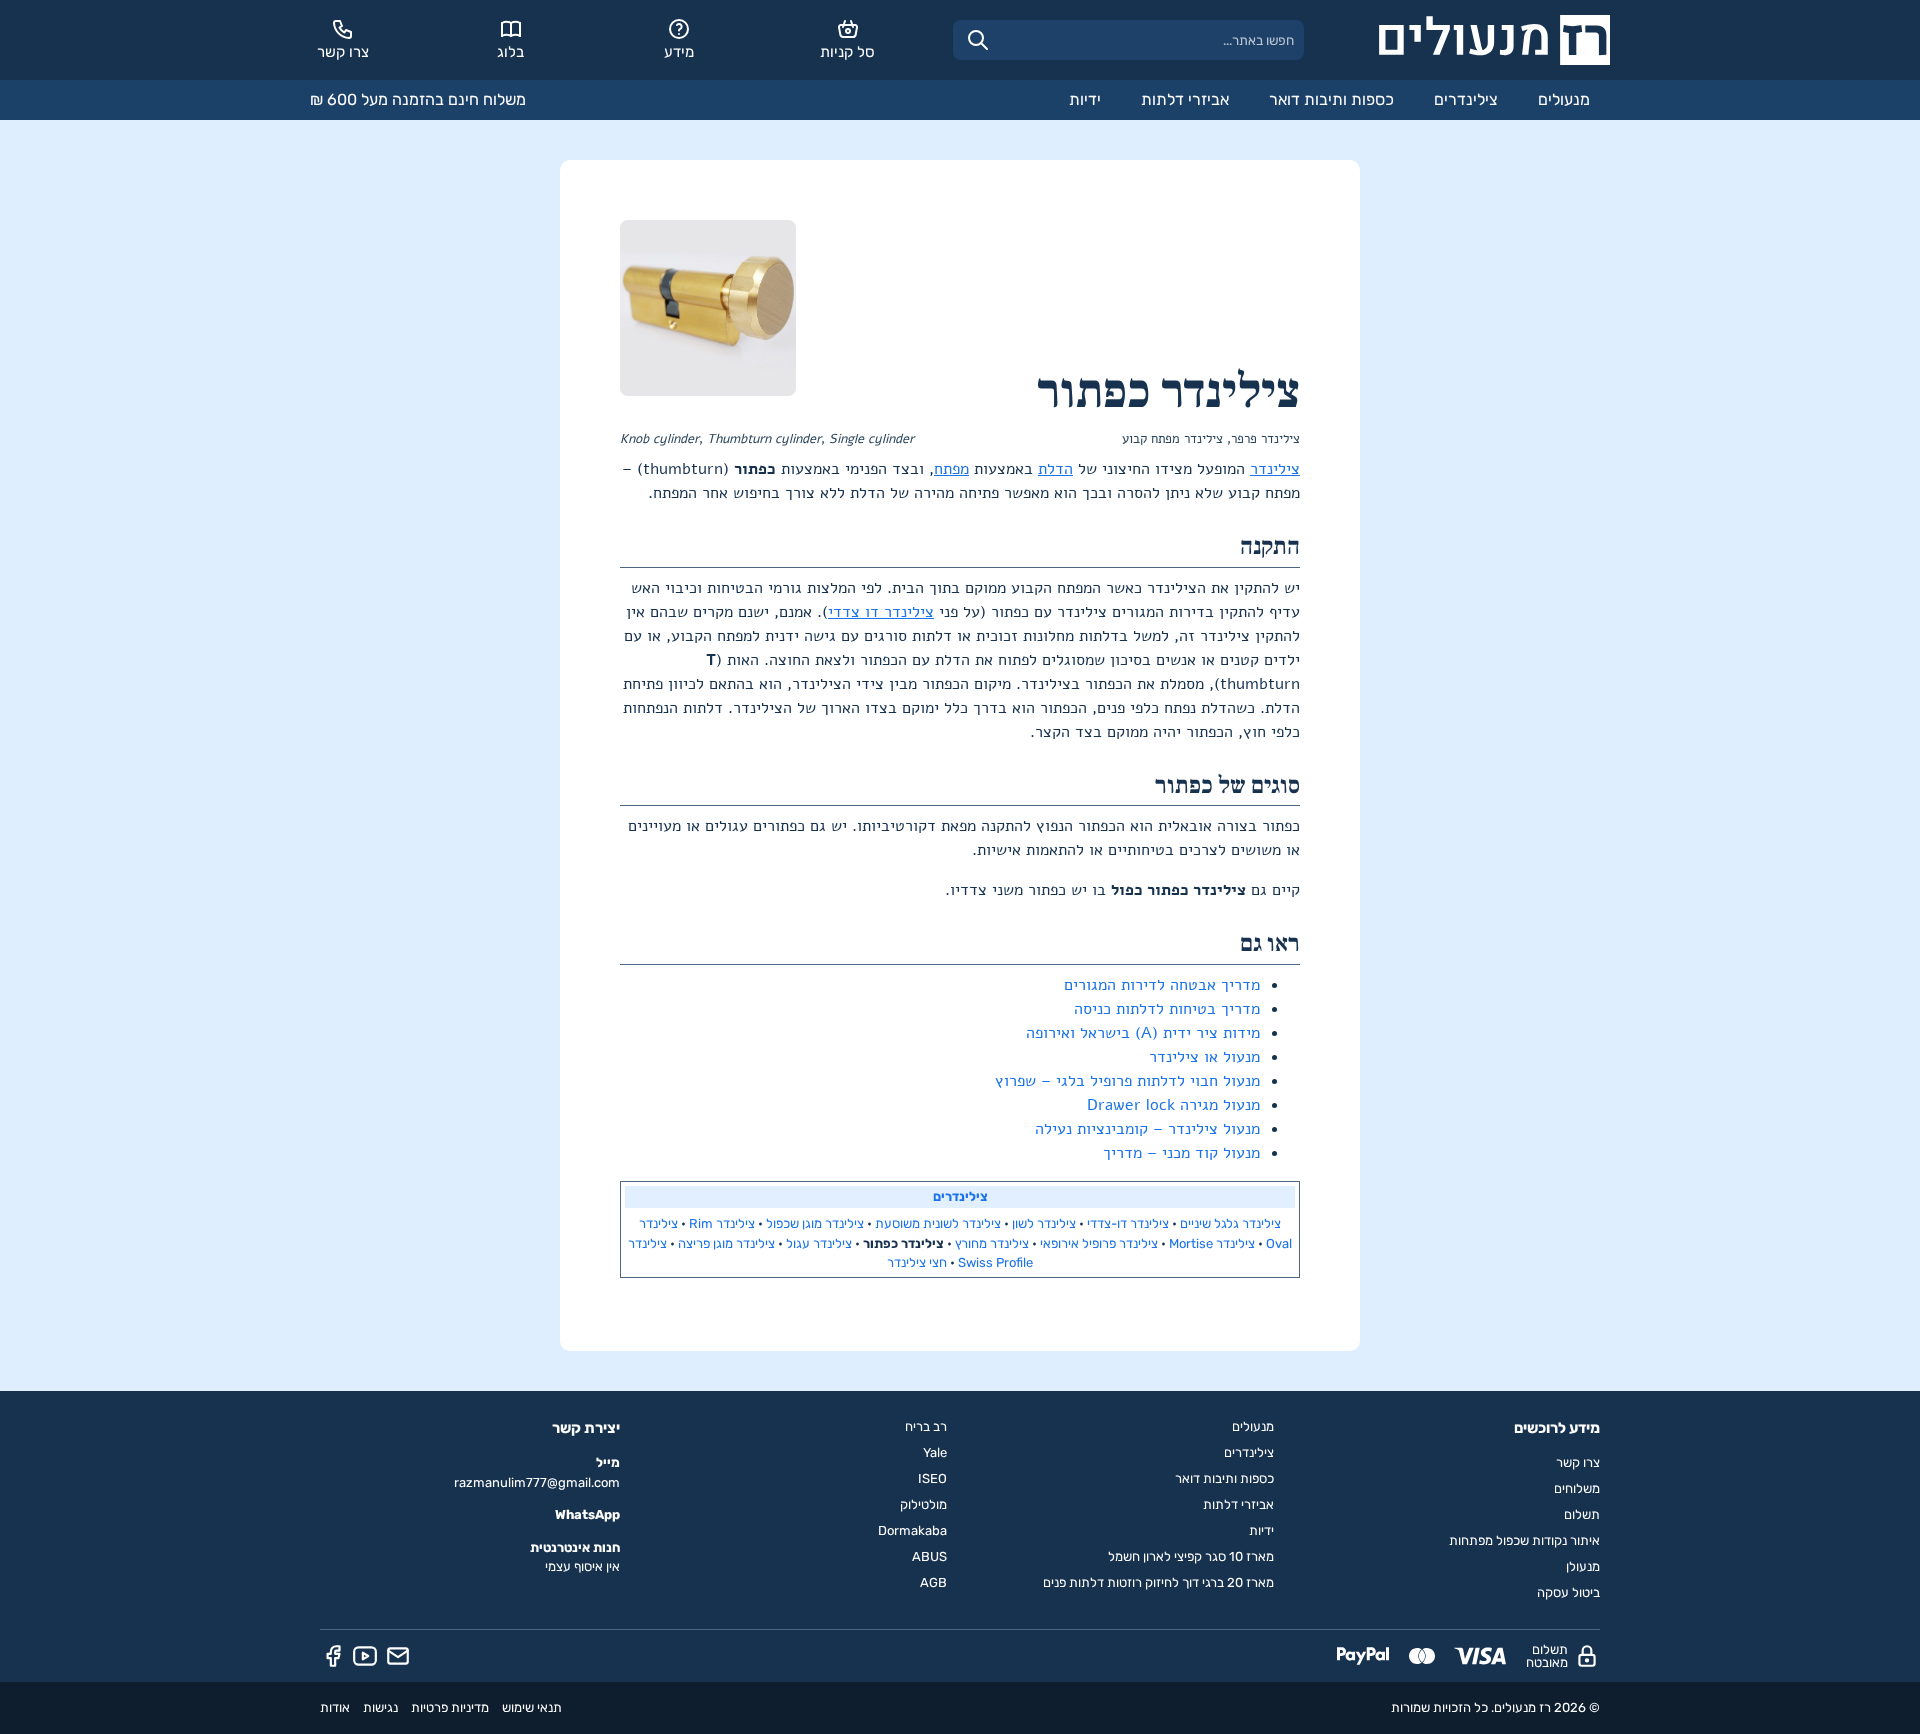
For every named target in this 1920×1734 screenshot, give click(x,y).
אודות (335, 1707)
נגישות (380, 1707)
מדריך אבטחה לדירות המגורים (1162, 985)
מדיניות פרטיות (450, 1707)
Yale (935, 1452)
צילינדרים (1466, 99)
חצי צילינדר (917, 1262)
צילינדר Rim (722, 1223)
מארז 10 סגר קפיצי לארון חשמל (1191, 1556)
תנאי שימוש (532, 1707)
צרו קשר (1578, 1462)
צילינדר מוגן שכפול (815, 1223)
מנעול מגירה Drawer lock (1173, 1105)
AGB (933, 1582)
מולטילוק (923, 1504)
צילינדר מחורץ (992, 1243)
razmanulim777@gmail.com (537, 1482)
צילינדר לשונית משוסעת (938, 1223)
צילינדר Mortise (1212, 1243)
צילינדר (1275, 469)
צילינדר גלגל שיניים (1230, 1223)
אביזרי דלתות (1185, 99)
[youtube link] (365, 1656)
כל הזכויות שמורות (1439, 1707)
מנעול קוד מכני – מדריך (1181, 1153)
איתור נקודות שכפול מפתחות (1524, 1540)
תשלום (1582, 1514)
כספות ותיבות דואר (1331, 99)
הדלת (1055, 469)
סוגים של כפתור (1227, 785)
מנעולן (1583, 1566)
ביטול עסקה (1568, 1592)
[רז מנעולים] (1494, 40)
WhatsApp (587, 1514)
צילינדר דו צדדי (881, 612)
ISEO (932, 1478)
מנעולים (1564, 99)
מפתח (951, 469)
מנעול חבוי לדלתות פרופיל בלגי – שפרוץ (1127, 1081)
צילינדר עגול (819, 1243)
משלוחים (1577, 1488)
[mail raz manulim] (398, 1656)
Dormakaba (912, 1530)
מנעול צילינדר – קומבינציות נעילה (1147, 1129)
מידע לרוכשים (1557, 1428)
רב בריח (926, 1426)
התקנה (1270, 546)
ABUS (929, 1556)
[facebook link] (333, 1656)
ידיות (1085, 99)
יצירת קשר (586, 1428)
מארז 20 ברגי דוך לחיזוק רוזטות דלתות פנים (1158, 1582)
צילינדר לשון (1044, 1223)
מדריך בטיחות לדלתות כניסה (1167, 1009)
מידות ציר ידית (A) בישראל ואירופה (1143, 1033)
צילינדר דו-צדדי (1128, 1223)
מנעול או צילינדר (1204, 1057)
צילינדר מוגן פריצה (726, 1243)
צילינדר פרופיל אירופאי (1099, 1243)
